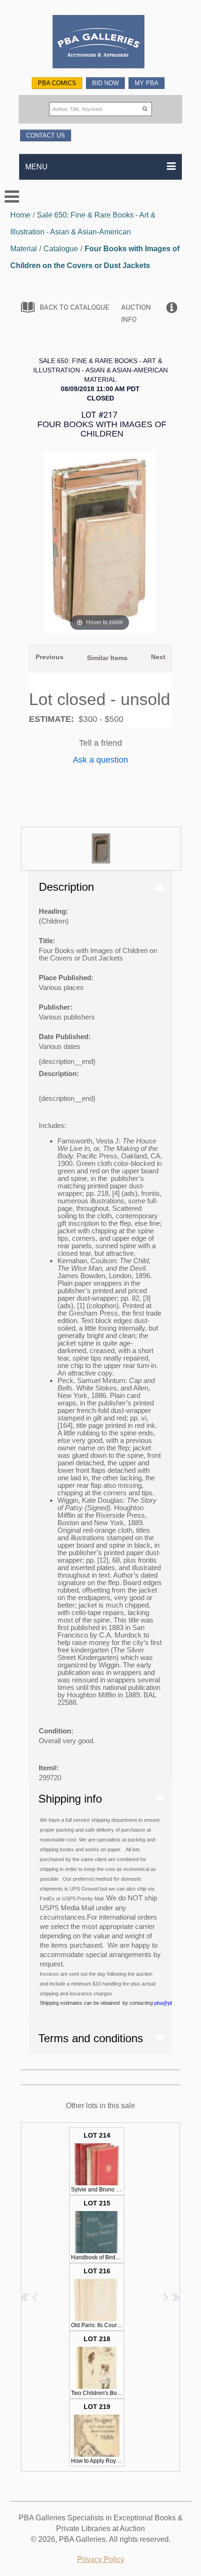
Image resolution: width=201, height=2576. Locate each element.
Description (66, 887)
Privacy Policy (101, 2559)
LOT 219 (98, 2434)
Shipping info (70, 1799)
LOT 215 (98, 2230)
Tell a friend (100, 743)
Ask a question (100, 760)
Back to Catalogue (75, 307)
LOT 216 (98, 2298)
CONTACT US (46, 135)
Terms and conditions (91, 2038)
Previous (50, 657)
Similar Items (107, 658)
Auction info (136, 313)
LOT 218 (98, 2366)
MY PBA (147, 83)
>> (176, 2297)
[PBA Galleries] (101, 43)
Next (158, 657)
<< (25, 2297)
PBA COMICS (57, 83)
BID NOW (105, 83)
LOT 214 (98, 2162)
